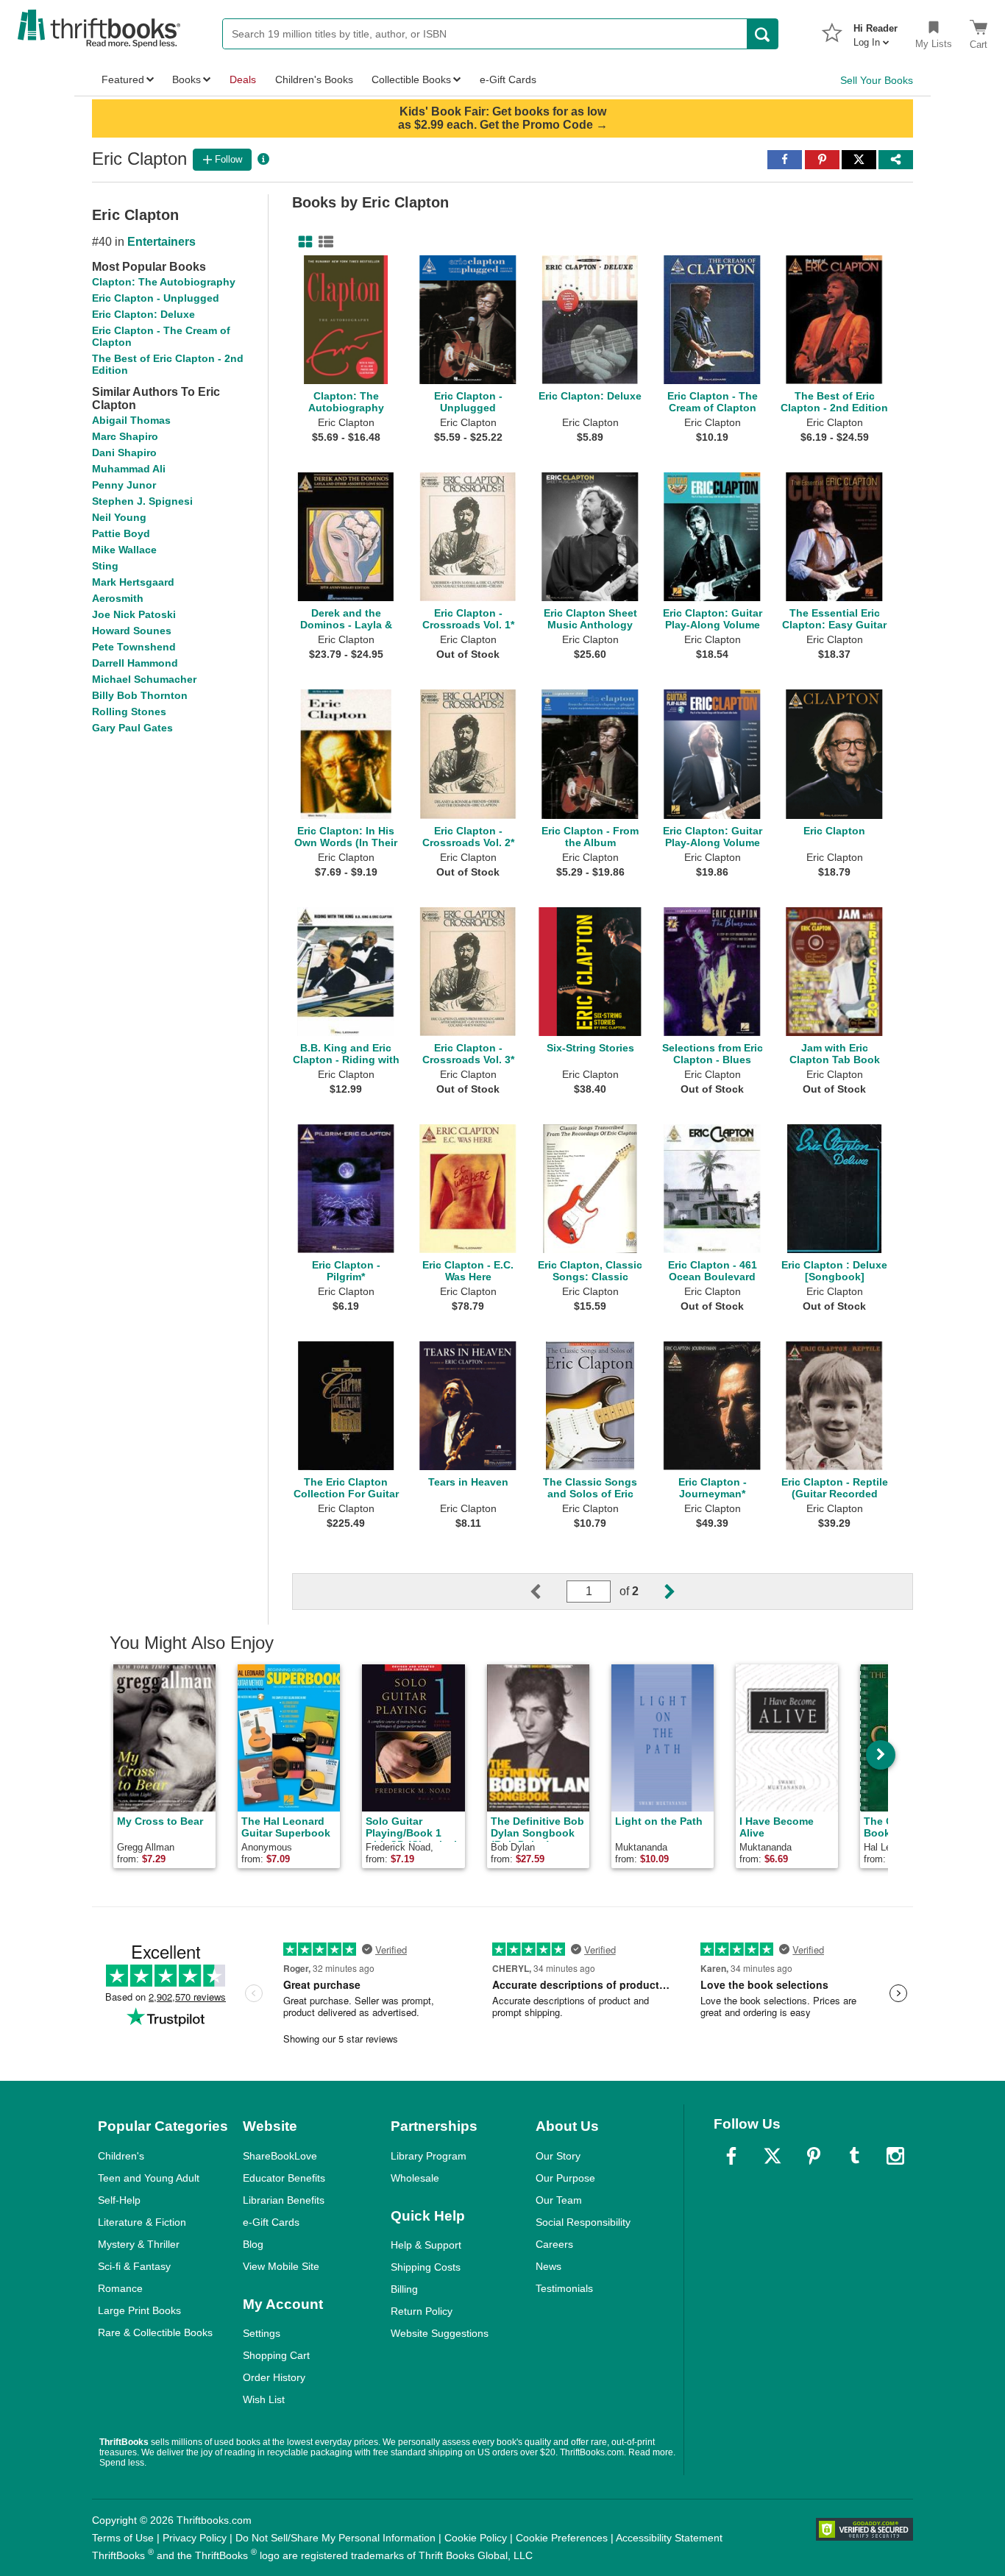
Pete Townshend (134, 647)
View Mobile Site (281, 2266)
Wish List (264, 2399)
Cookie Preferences (562, 2538)
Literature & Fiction (142, 2222)
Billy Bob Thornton (140, 695)
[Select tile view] (323, 242)
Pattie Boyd (121, 533)
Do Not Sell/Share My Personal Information (335, 2538)
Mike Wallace (124, 550)
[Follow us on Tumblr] (854, 2156)
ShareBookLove (280, 2156)
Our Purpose (565, 2178)
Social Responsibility (583, 2222)
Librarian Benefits (284, 2200)
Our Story (558, 2156)
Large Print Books (139, 2310)
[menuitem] (876, 31)
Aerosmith (118, 598)
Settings (262, 2333)
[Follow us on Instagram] (895, 2156)
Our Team (559, 2200)
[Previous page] (547, 1592)
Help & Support (426, 2245)
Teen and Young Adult (149, 2178)
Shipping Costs (426, 2267)
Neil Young (119, 517)
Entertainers (161, 242)
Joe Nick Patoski (134, 614)
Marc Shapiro (125, 436)
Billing (404, 2289)
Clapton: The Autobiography (164, 282)
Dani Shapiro (124, 453)
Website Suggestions (440, 2333)
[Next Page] (658, 1592)
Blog (253, 2244)
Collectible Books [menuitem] (411, 79)
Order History (274, 2377)
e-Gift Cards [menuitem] (508, 79)
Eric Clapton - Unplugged (156, 298)
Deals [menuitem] (243, 79)
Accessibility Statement (669, 2538)
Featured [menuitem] (123, 79)
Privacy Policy (195, 2538)
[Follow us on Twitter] (773, 2156)
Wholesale (415, 2178)
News (548, 2266)
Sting (105, 566)
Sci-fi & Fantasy (134, 2266)
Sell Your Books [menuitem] (877, 80)
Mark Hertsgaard (133, 582)
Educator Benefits (284, 2178)
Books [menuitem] (187, 79)
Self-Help (119, 2200)
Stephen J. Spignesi (142, 501)
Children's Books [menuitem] (314, 79)
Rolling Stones (129, 712)
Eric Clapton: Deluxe (143, 314)
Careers (554, 2244)
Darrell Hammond (135, 663)
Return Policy (422, 2311)
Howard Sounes (132, 631)
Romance (120, 2288)
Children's (121, 2156)
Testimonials (564, 2288)
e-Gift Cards (271, 2222)
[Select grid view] (302, 242)
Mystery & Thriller (139, 2244)
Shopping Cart (276, 2355)
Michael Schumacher (144, 679)
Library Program (429, 2156)
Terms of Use (123, 2538)
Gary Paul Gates (132, 728)
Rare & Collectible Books (155, 2332)
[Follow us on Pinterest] (814, 2156)
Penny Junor (124, 485)
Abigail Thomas (131, 420)
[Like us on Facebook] (731, 2156)
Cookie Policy (476, 2538)
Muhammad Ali (129, 469)
